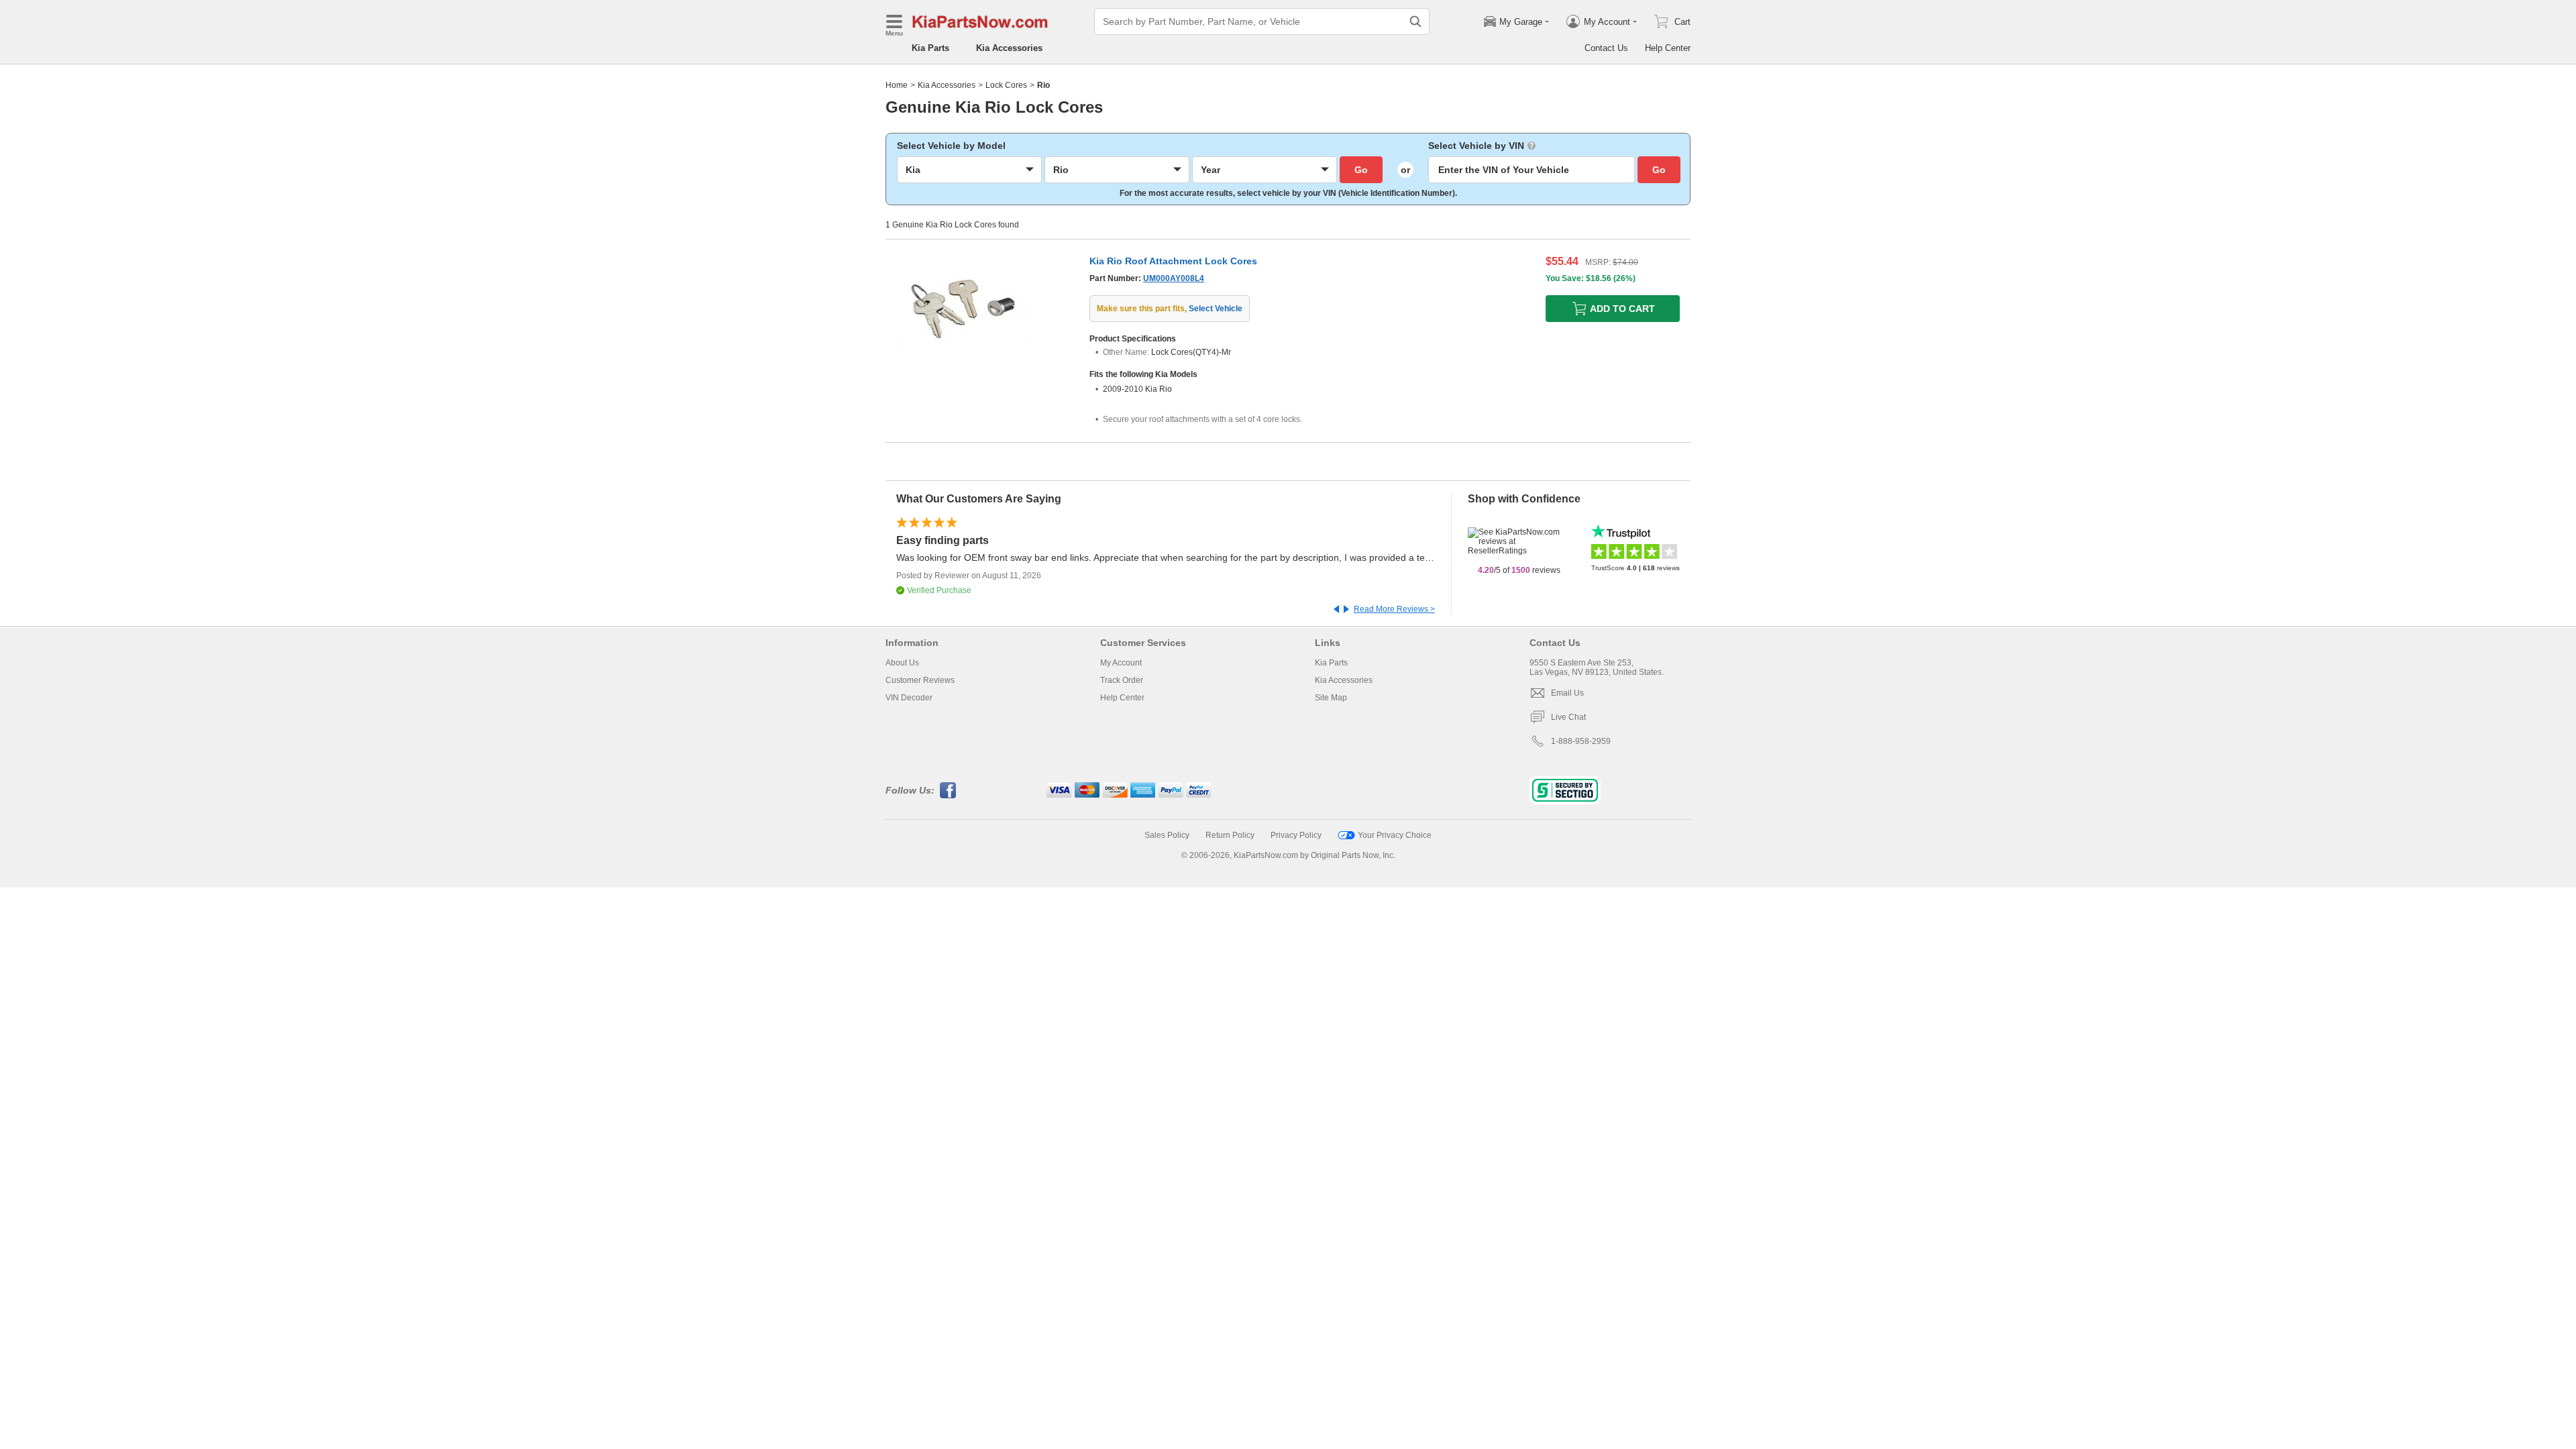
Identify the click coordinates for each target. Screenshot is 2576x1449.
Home (897, 85)
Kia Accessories (1009, 48)
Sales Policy (1167, 835)
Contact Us (1606, 48)
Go (1361, 170)
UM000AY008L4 (1174, 278)
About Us (902, 663)
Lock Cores (1006, 85)
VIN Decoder (909, 698)
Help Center (1668, 48)
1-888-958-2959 (1581, 741)
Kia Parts (930, 48)
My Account (1121, 663)
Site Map (1331, 698)
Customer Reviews (920, 680)
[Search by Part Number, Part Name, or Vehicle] (1415, 21)
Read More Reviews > (1394, 609)
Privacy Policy (1296, 835)
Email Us (1567, 693)
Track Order (1122, 680)
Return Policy (1230, 835)
